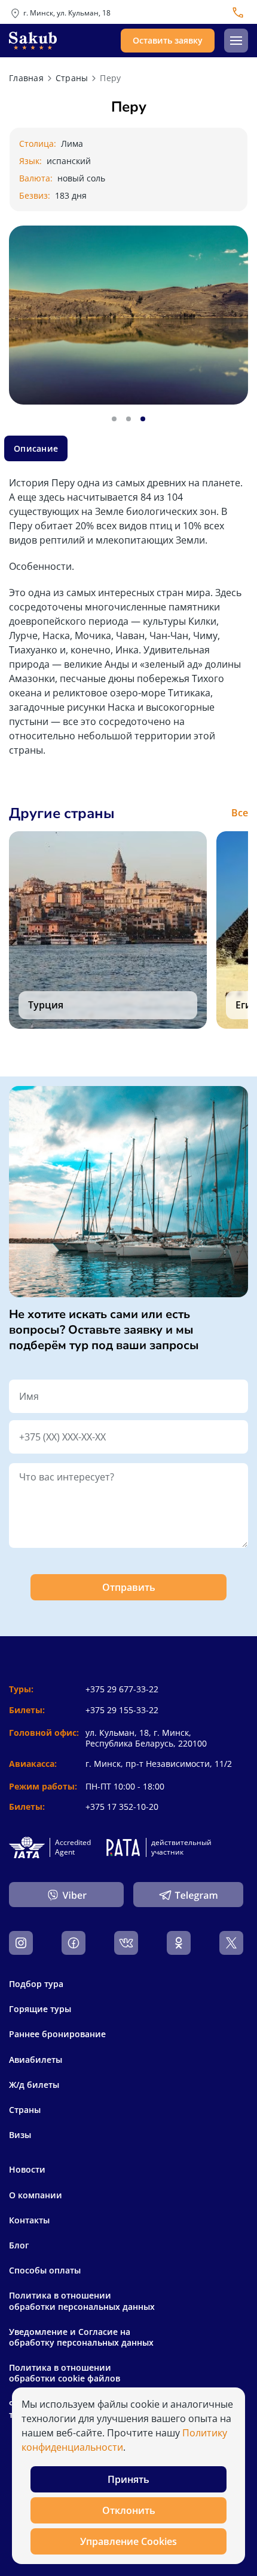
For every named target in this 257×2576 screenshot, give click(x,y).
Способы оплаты (45, 2270)
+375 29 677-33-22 (122, 1689)
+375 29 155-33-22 (122, 1710)
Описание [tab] (36, 448)
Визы (20, 2135)
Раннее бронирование (57, 2034)
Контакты (29, 2220)
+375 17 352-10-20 (122, 1807)
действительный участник (181, 1847)
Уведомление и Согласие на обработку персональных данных (81, 2337)
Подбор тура (36, 1984)
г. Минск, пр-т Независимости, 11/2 (159, 1764)
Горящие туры (40, 2009)
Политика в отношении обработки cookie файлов (65, 2373)
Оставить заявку (168, 40)
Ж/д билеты (34, 2085)
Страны (25, 2110)
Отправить (129, 1587)
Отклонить (129, 2510)
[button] (236, 41)
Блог (19, 2245)
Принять (128, 2479)
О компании (36, 2195)
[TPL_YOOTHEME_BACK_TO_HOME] (33, 41)
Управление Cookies (128, 2541)
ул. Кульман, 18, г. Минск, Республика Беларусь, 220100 (146, 1738)
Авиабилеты (36, 2060)
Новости (27, 2170)
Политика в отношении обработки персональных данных (82, 2301)
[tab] (114, 419)
